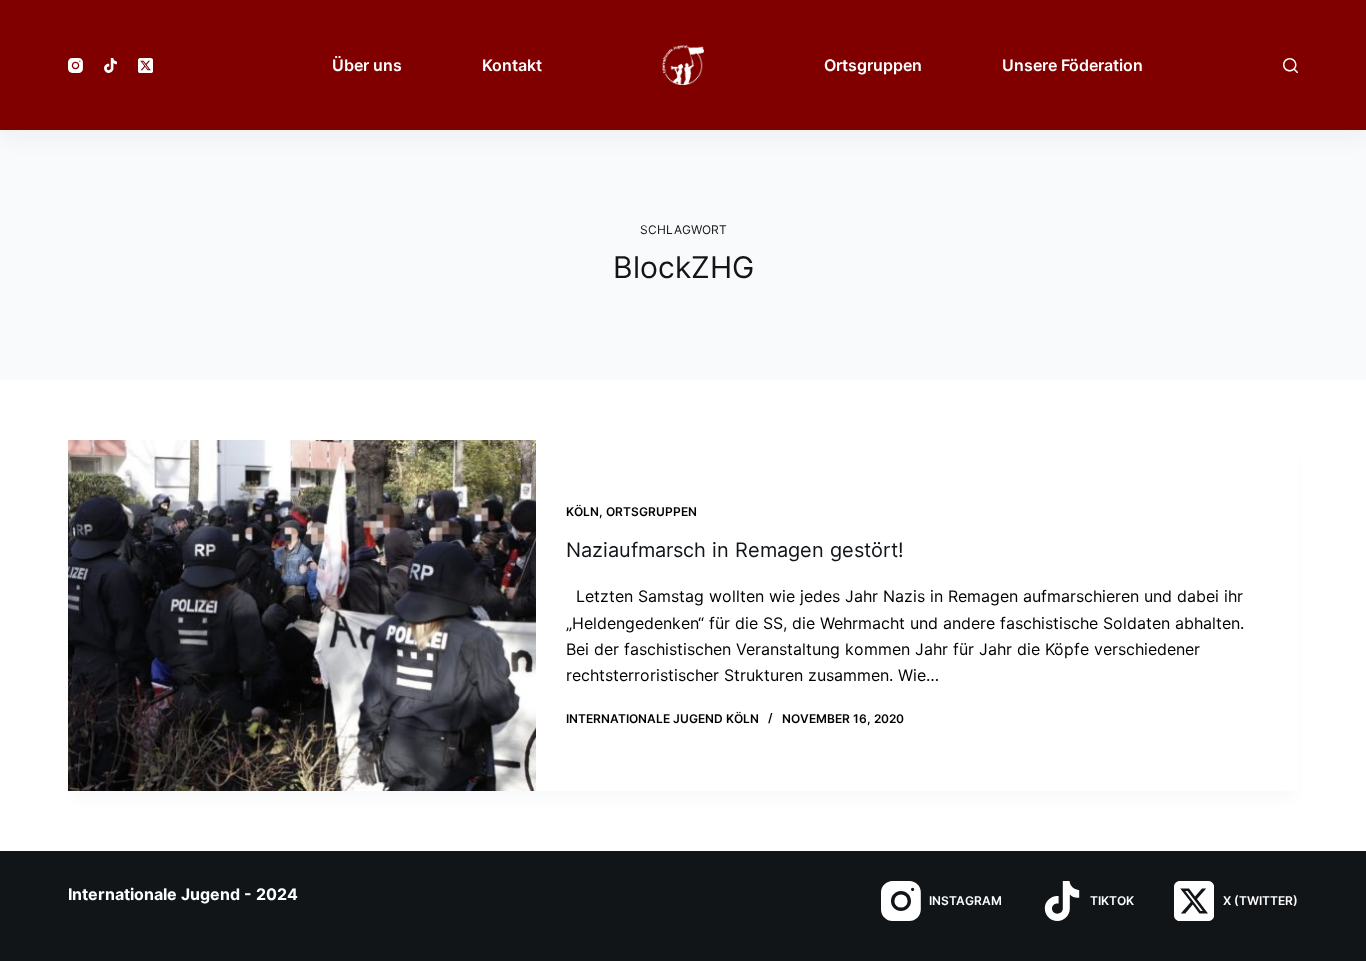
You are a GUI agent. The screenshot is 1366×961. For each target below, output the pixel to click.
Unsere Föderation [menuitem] (1072, 65)
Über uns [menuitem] (367, 65)
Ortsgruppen (651, 511)
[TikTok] (110, 65)
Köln (582, 511)
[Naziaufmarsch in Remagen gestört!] (302, 615)
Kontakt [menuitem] (512, 65)
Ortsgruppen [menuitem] (873, 65)
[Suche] (1290, 65)
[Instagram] (75, 65)
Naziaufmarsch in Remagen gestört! (735, 550)
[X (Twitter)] (145, 65)
